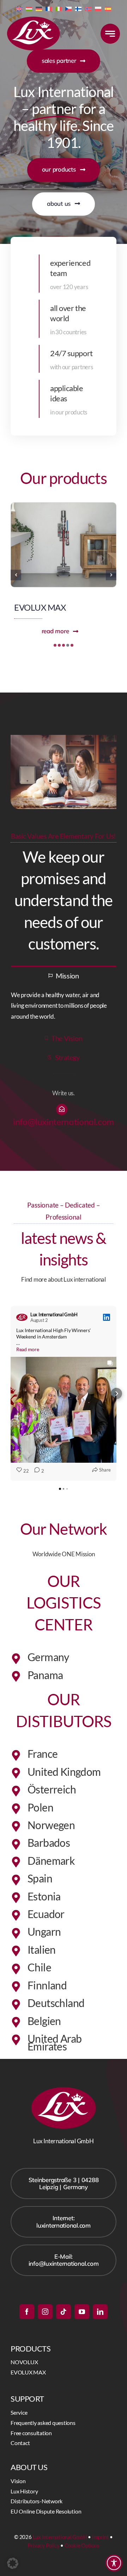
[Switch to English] (19, 8)
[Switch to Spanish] (108, 8)
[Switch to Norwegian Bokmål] (88, 8)
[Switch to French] (49, 8)
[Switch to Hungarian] (29, 8)
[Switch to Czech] (68, 8)
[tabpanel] (64, 1006)
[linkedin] (100, 2312)
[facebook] (27, 2312)
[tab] (64, 975)
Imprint (100, 2537)
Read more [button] (28, 1349)
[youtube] (82, 2312)
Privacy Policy (43, 2545)
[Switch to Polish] (98, 8)
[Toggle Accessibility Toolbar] (114, 2563)
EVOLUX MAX (40, 607)
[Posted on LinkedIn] (107, 1317)
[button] (55, 645)
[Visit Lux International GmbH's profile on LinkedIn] (22, 1317)
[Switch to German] (39, 8)
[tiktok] (64, 2312)
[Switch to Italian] (59, 8)
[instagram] (45, 2312)
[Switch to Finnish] (78, 8)
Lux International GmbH (60, 2537)
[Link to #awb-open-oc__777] (110, 34)
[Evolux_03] (64, 506)
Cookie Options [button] (82, 2545)
